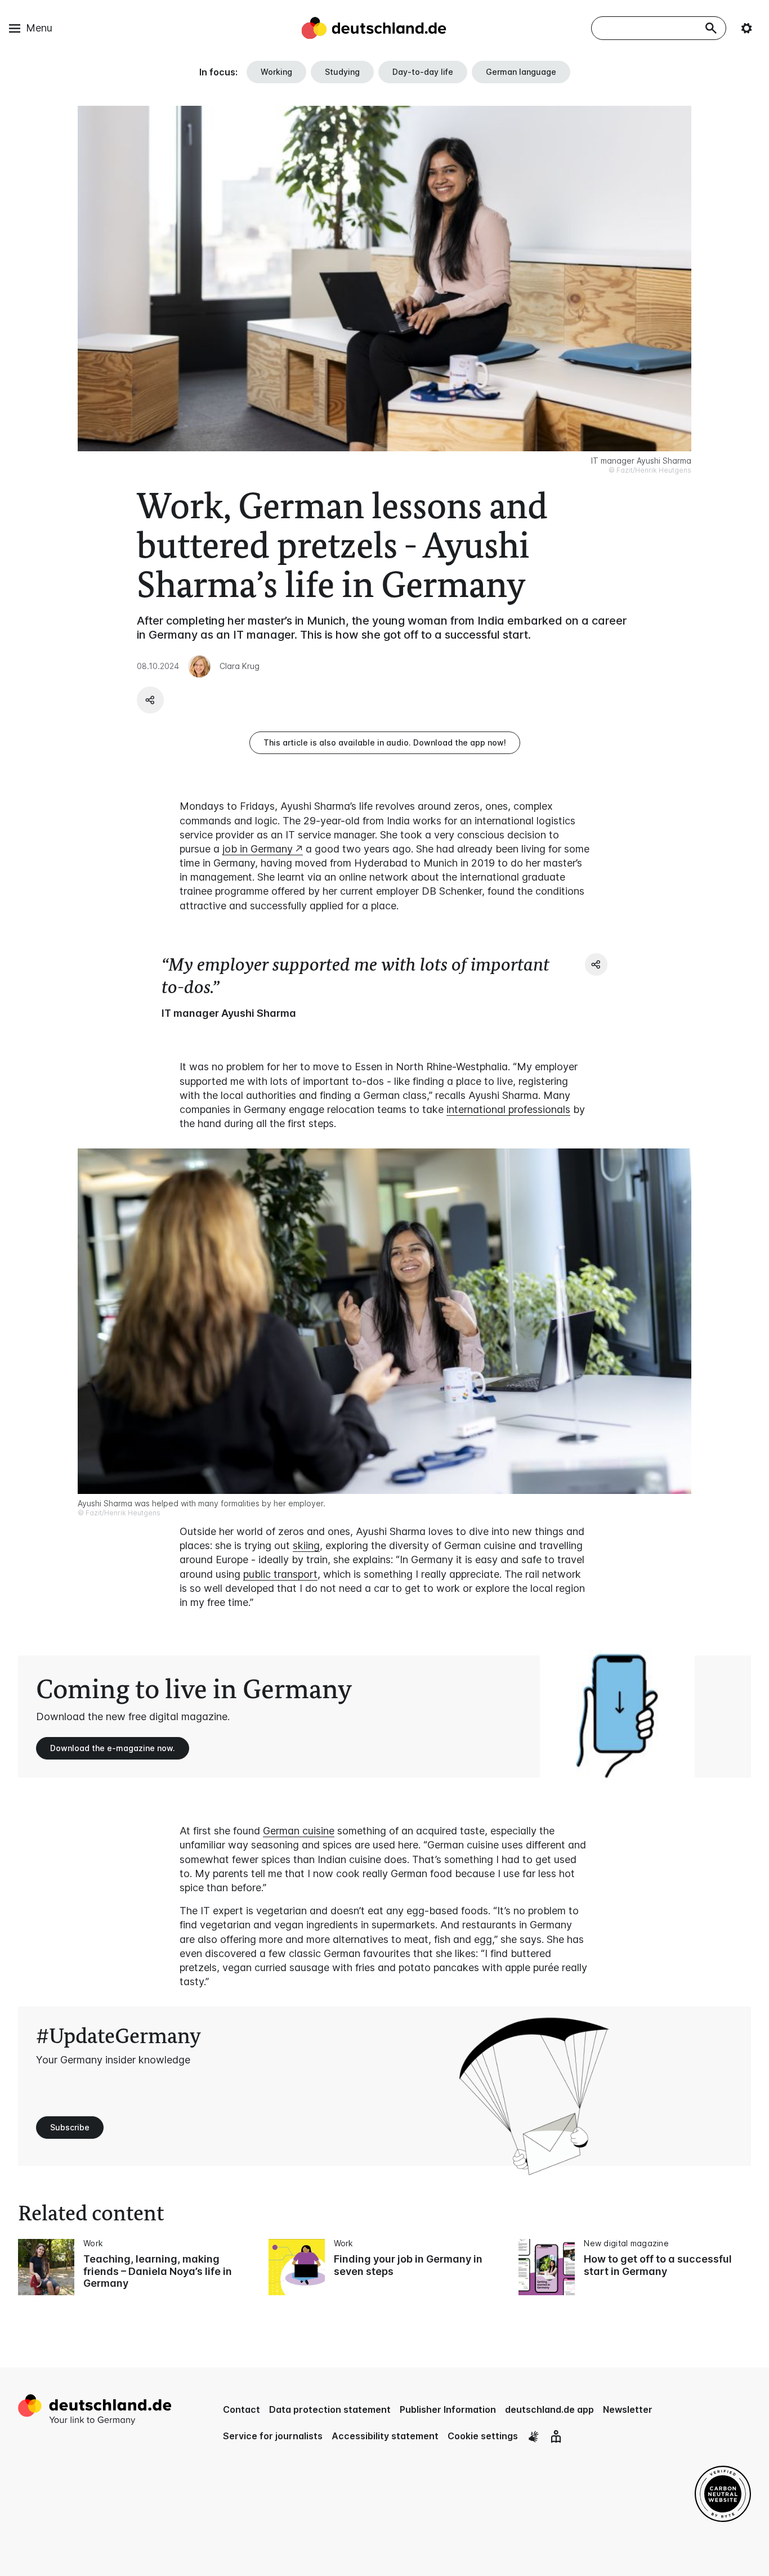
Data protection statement (330, 2409)
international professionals (508, 1109)
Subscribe (70, 2127)
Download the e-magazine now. (113, 1748)
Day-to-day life (423, 72)
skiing (306, 1545)
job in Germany (258, 849)
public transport (280, 1574)
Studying (342, 72)
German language (521, 72)
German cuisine (299, 1831)
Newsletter (628, 2409)
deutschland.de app (549, 2409)
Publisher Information (448, 2409)
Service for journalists (273, 2436)
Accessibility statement (385, 2436)
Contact (242, 2409)
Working (276, 72)
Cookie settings (483, 2436)
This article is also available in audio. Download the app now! (385, 742)
